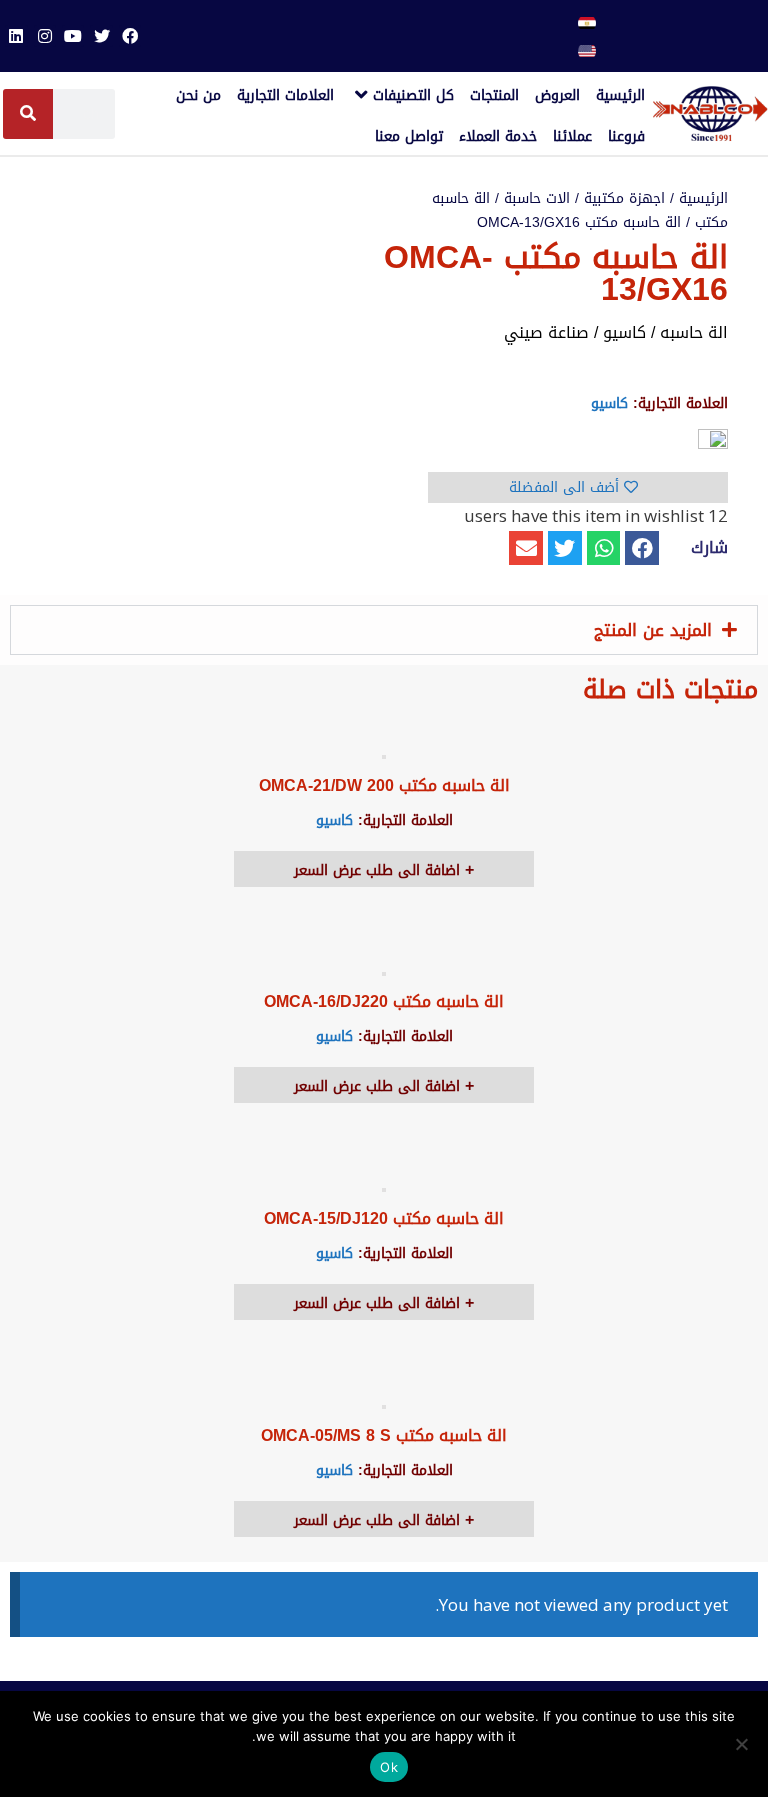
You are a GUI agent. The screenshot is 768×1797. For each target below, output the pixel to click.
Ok (389, 1767)
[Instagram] (45, 36)
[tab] (384, 630)
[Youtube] (73, 36)
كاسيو (609, 403)
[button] (642, 548)
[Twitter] (101, 36)
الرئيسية (703, 198)
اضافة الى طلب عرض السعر (379, 870)
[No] (743, 1744)
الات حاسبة (537, 198)
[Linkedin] (16, 36)
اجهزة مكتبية (624, 198)
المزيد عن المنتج (653, 630)
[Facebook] (130, 36)
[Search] (28, 114)
